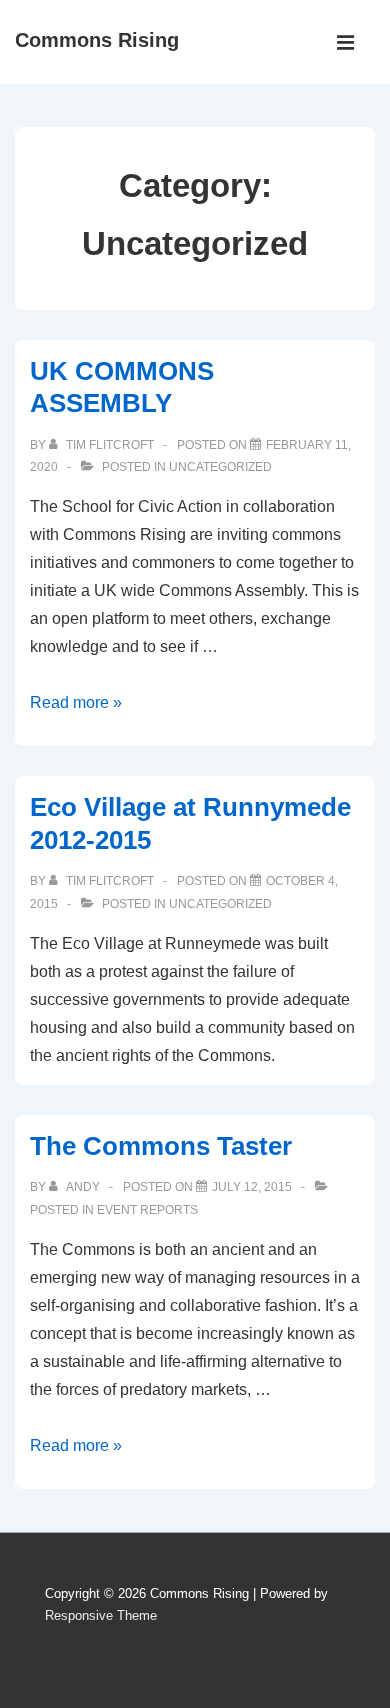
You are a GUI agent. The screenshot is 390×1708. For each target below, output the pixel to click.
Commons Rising (97, 40)
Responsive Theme (101, 1615)
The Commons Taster (161, 1146)
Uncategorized (220, 467)
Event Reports (147, 1210)
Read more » (76, 702)
